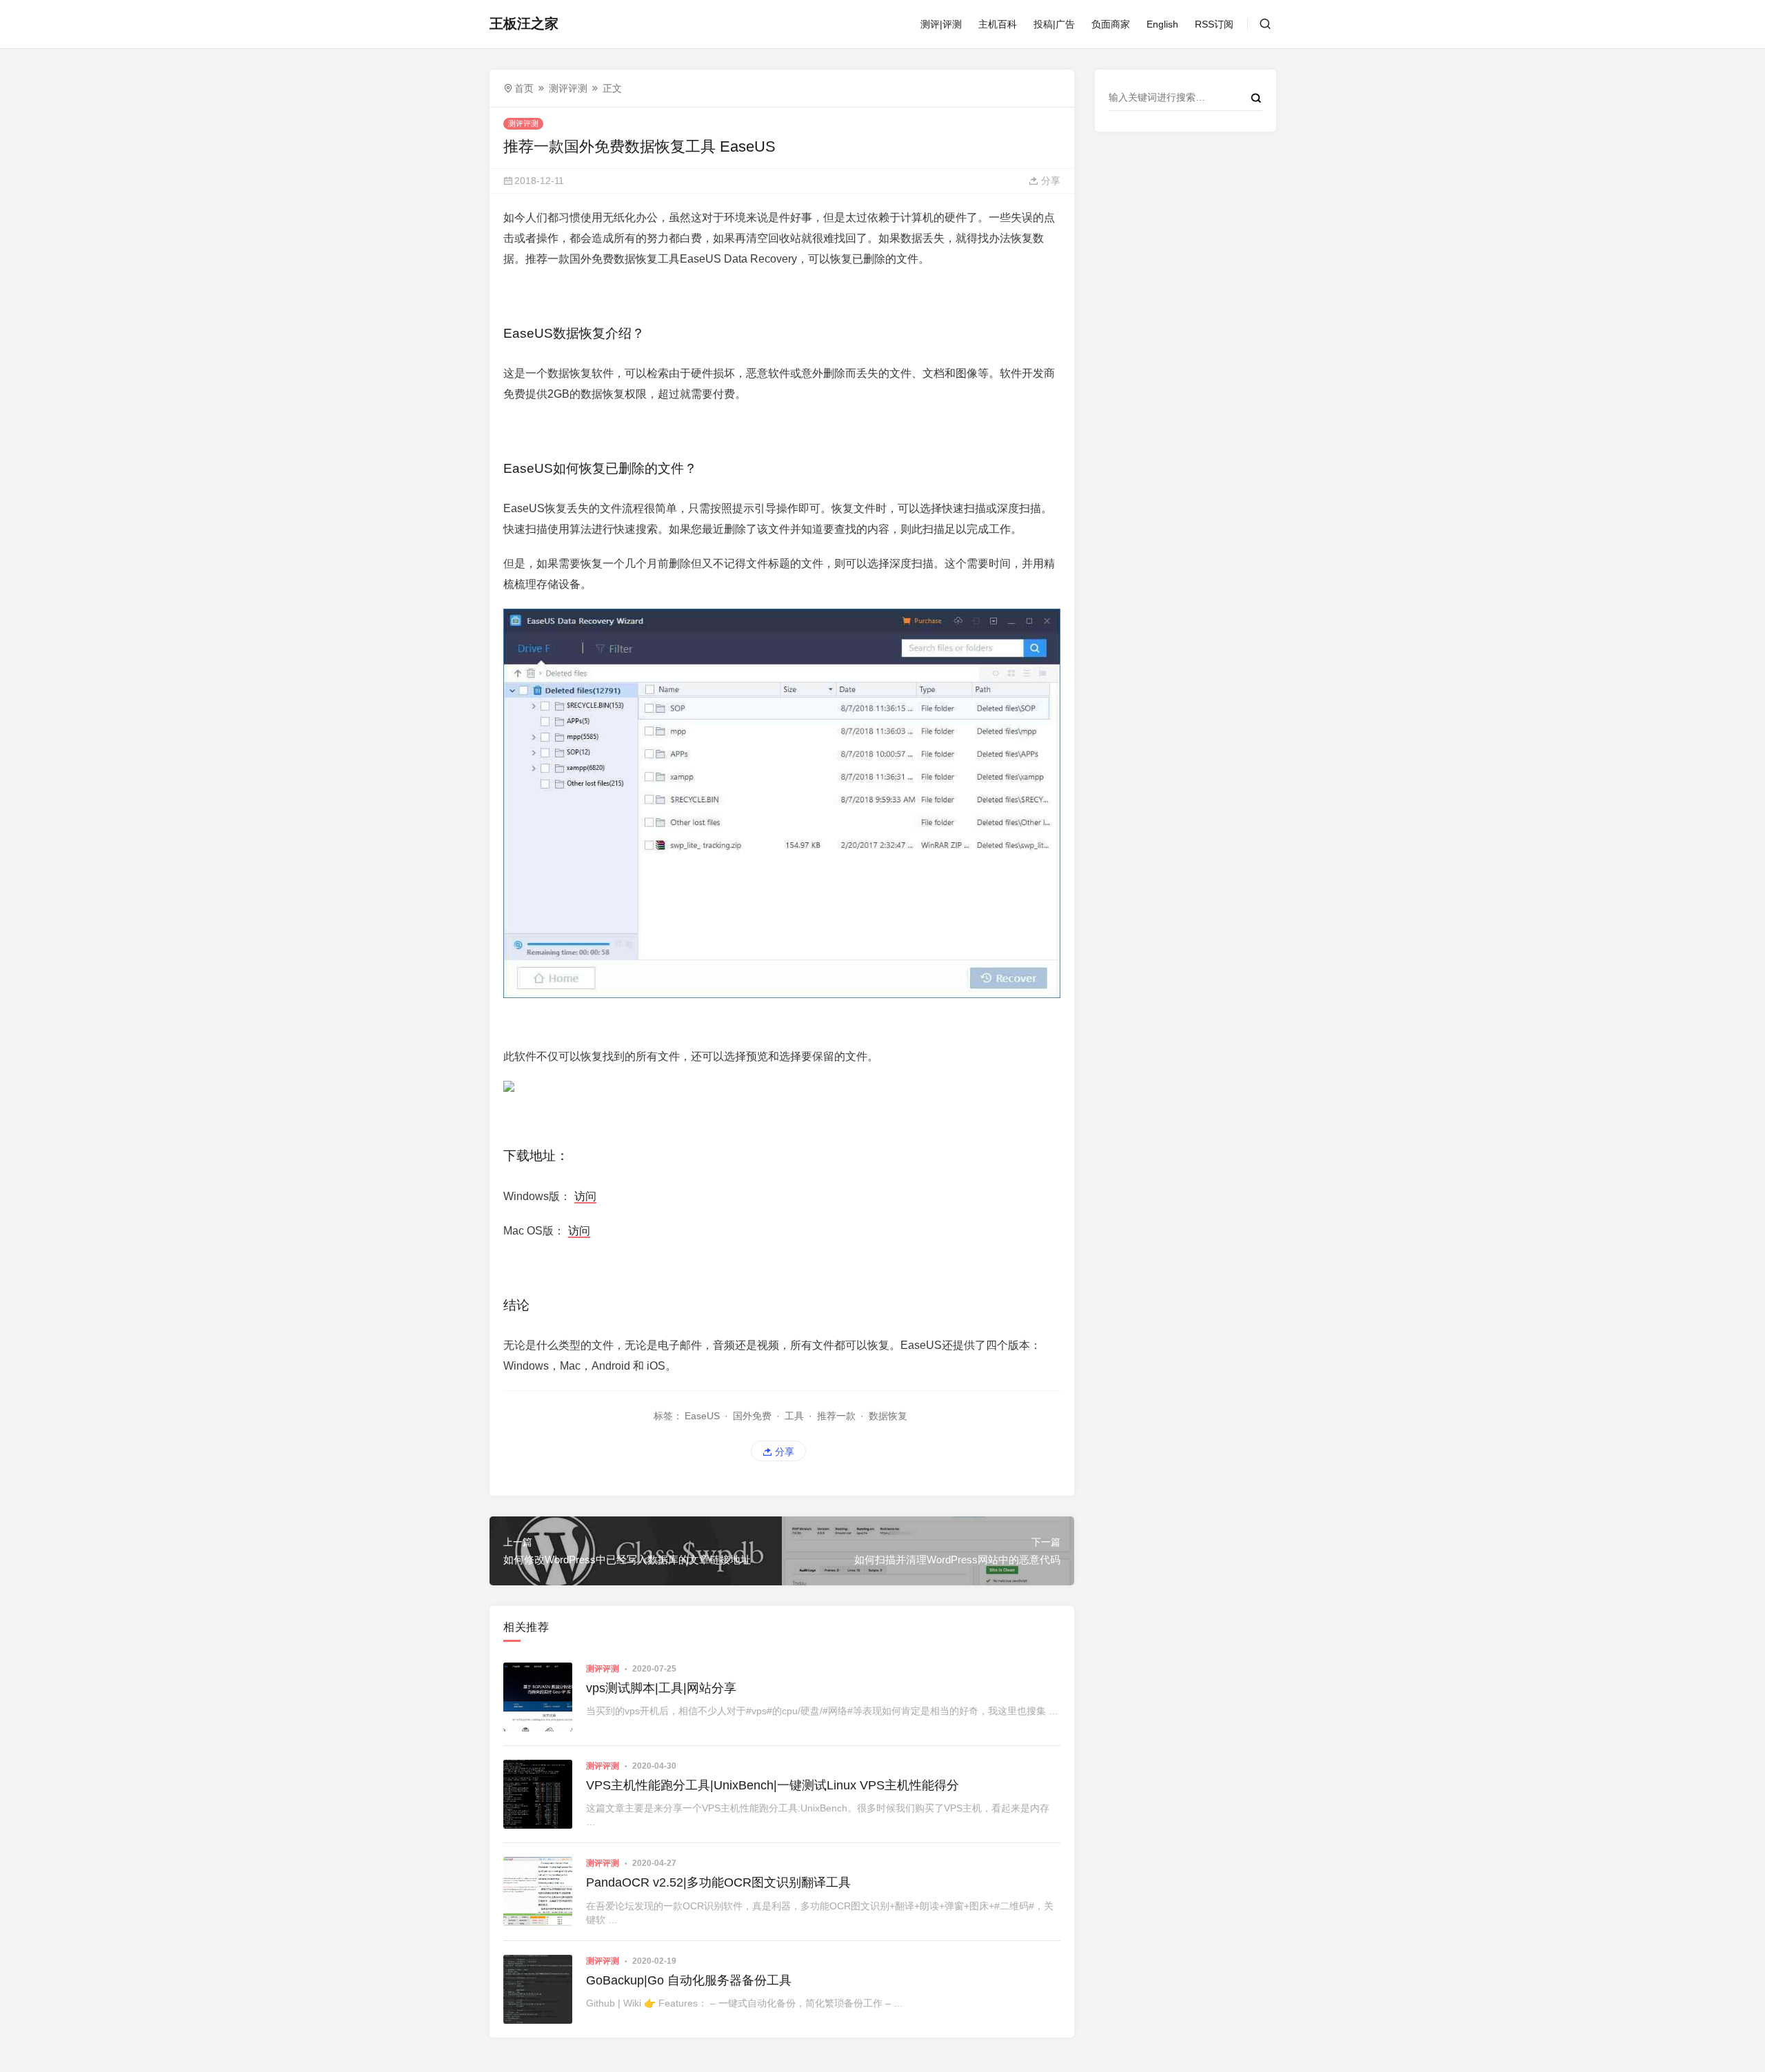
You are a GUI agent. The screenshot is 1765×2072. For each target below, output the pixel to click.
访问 (585, 1196)
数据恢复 (888, 1416)
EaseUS (702, 1416)
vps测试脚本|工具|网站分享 (661, 1688)
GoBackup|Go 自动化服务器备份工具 (689, 1980)
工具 (794, 1416)
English (1162, 24)
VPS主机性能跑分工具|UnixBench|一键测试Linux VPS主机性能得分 (773, 1785)
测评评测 (568, 88)
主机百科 (998, 24)
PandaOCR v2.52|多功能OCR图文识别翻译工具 (718, 1882)
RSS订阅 (1214, 24)
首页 (524, 88)
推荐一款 (836, 1416)
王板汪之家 (524, 23)
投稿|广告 (1054, 24)
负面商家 (1111, 24)
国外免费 (752, 1416)
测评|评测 (941, 24)
